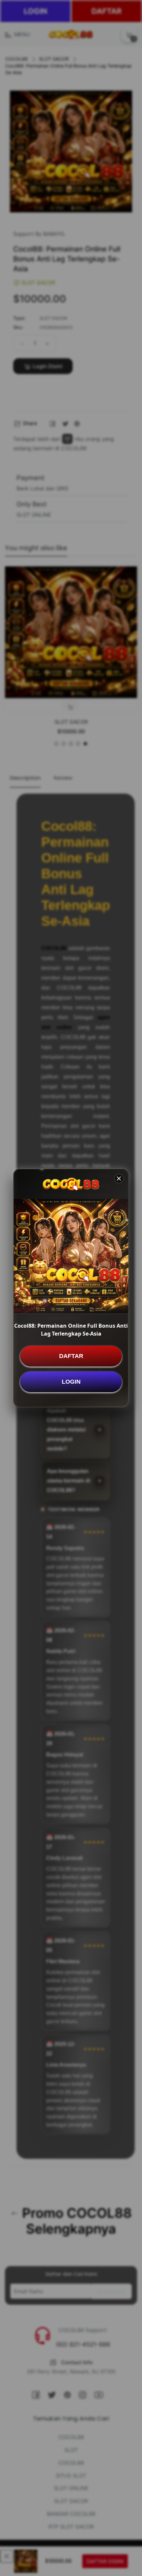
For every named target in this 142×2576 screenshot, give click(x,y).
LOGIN (71, 1382)
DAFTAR (71, 1356)
